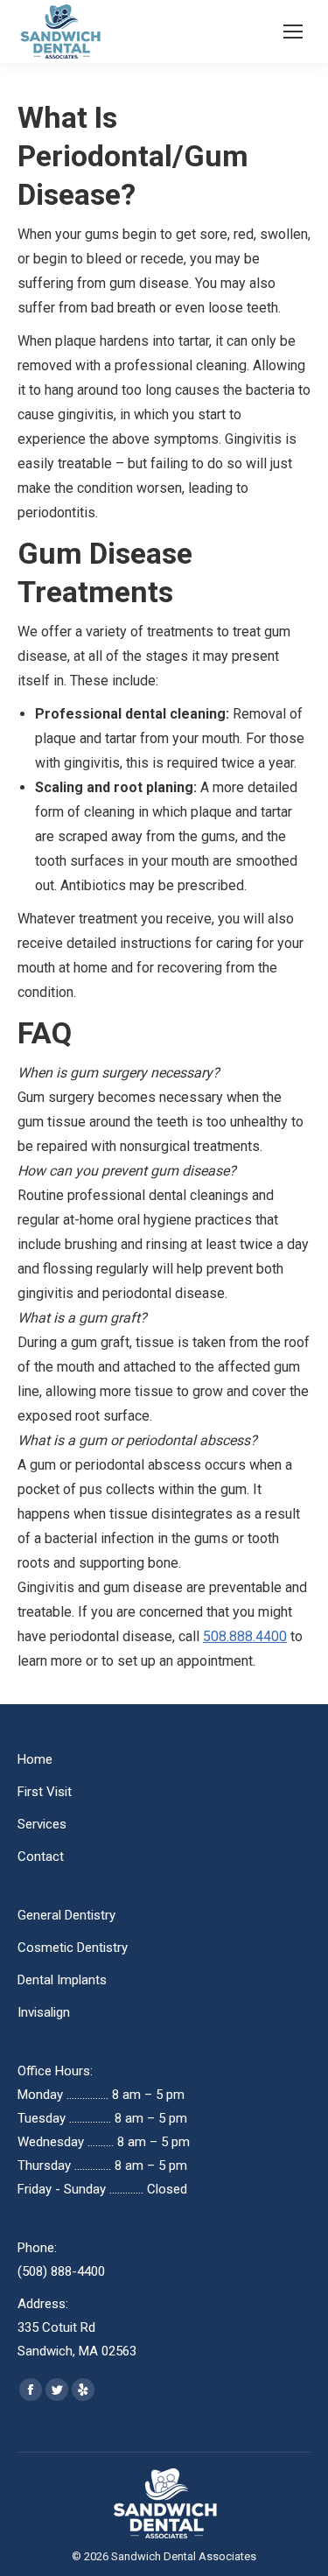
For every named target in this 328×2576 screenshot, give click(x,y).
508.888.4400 (245, 1636)
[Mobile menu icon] (293, 32)
